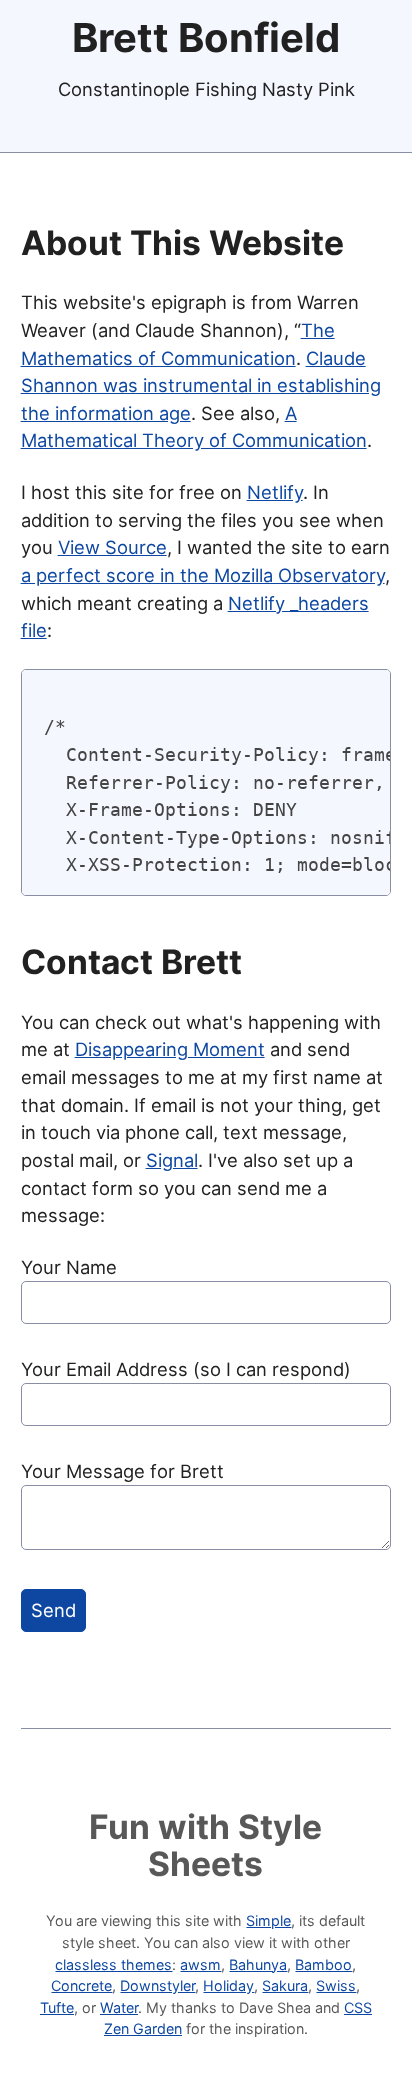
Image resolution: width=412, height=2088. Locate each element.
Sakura (285, 1985)
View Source (112, 547)
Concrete (81, 1985)
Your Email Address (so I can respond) (186, 1369)
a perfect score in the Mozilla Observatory (203, 575)
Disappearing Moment (170, 1049)
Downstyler (157, 1985)
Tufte (57, 2007)
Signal (172, 1160)
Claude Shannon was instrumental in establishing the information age (201, 385)
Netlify (275, 492)
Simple (268, 1920)
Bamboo (323, 1964)
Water (119, 2007)
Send (53, 1610)
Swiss (336, 1985)
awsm (200, 1964)
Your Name (69, 1267)
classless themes (113, 1964)
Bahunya (258, 1964)
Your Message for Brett (122, 1471)
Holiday (228, 1985)
